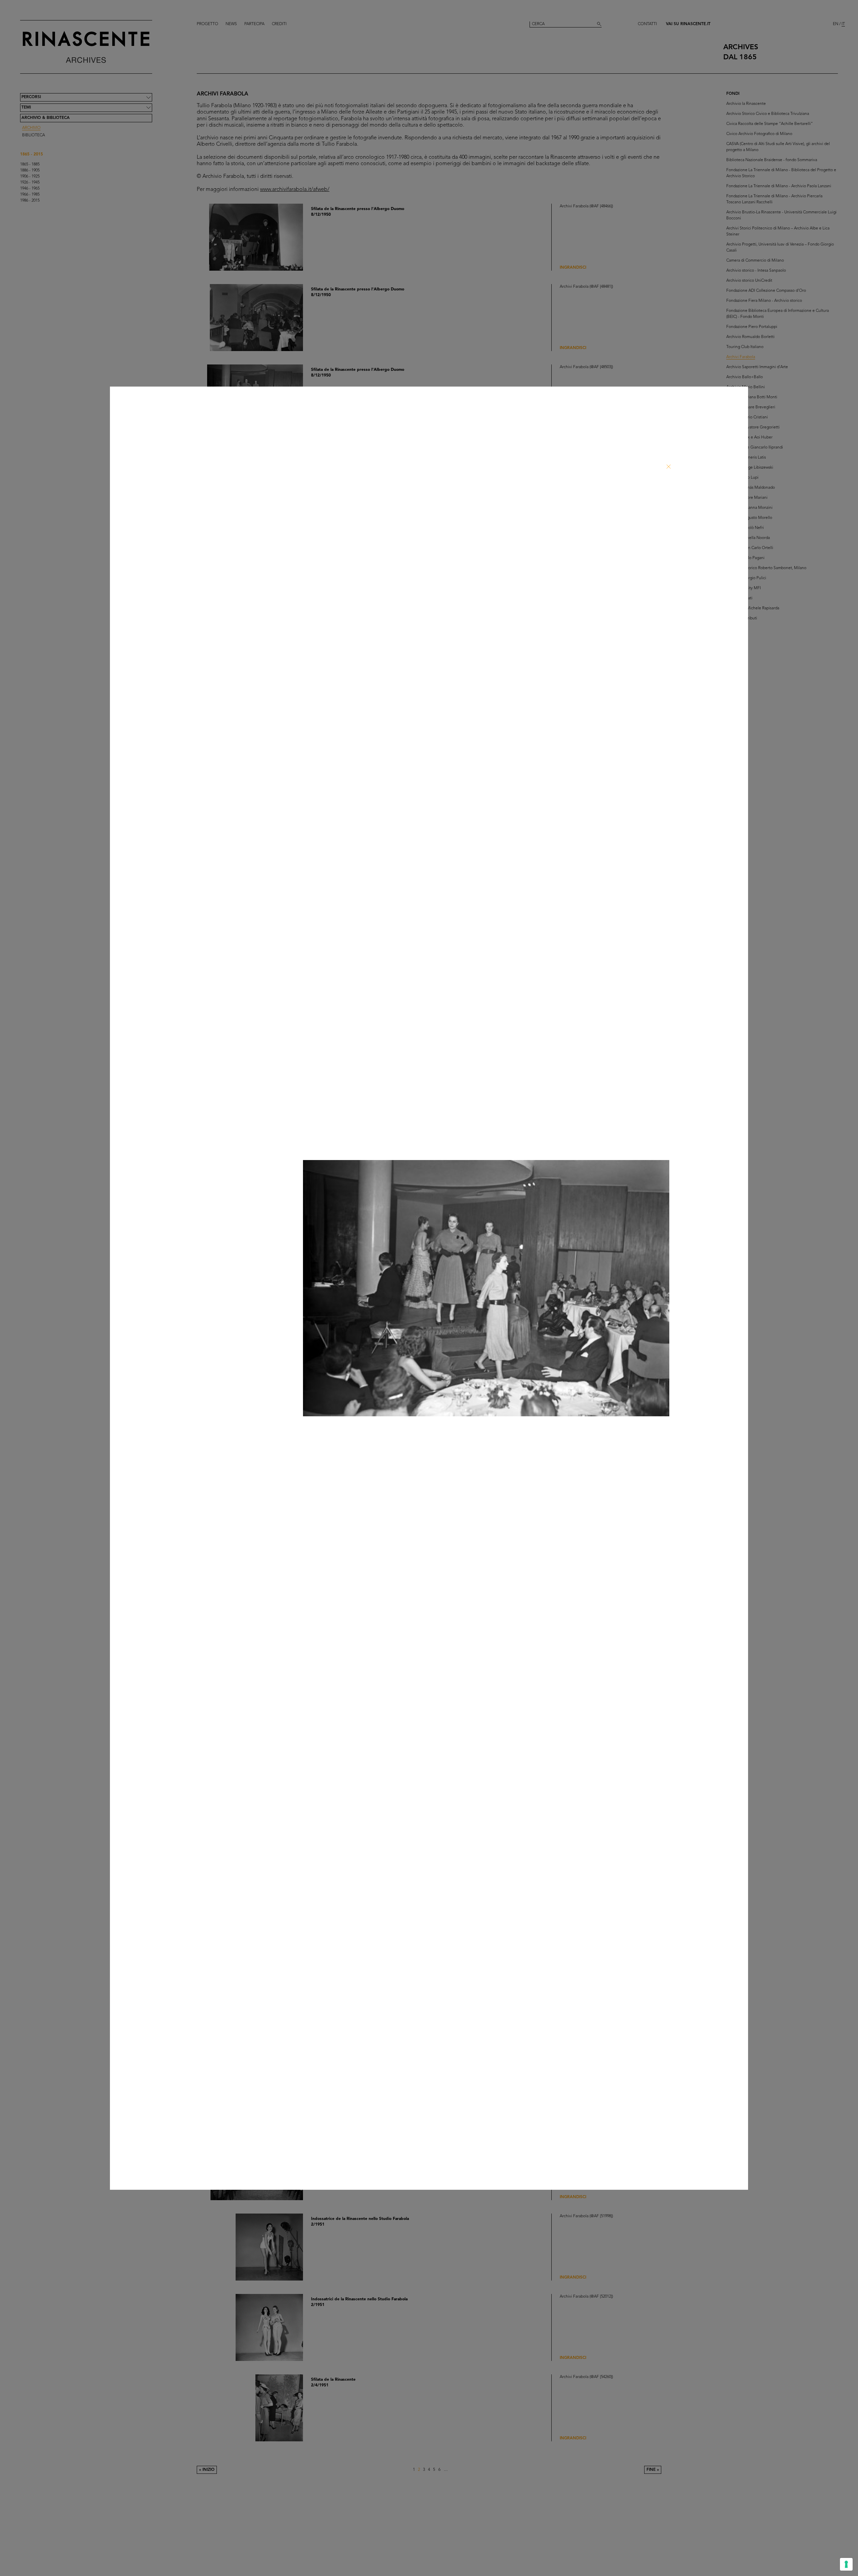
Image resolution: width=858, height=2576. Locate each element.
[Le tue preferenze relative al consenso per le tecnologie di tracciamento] (846, 2564)
